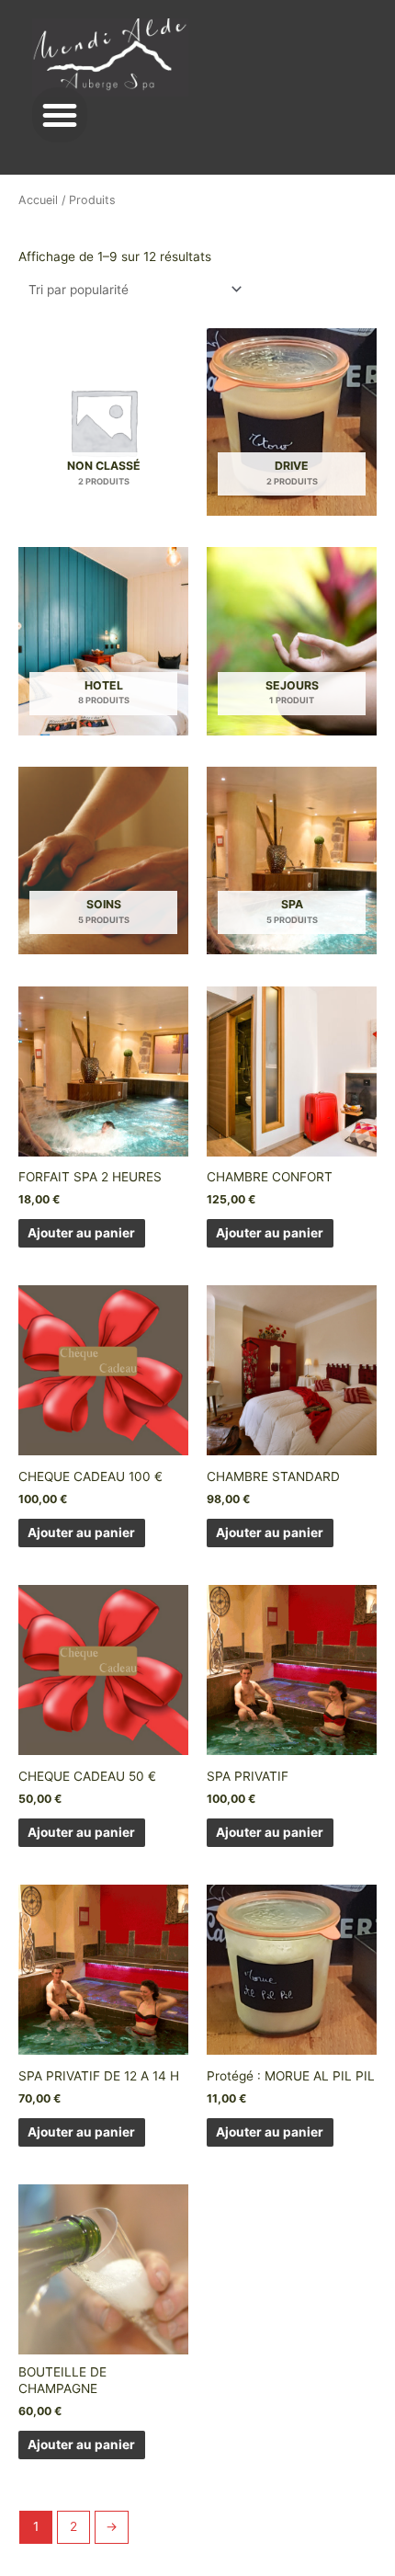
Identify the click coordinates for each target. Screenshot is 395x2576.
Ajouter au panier (81, 1233)
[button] (60, 115)
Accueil (38, 200)
